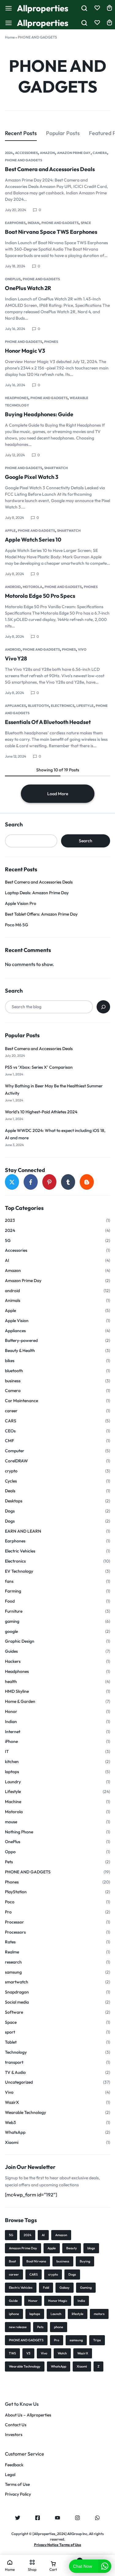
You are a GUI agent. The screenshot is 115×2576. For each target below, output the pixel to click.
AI (7, 1260)
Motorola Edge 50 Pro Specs (40, 596)
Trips (97, 2340)
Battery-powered (21, 1341)
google (11, 1632)
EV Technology (19, 1571)
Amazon (47, 153)
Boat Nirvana (36, 2261)
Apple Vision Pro (21, 903)
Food (10, 1601)
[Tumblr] (68, 1182)
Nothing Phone (19, 1832)
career (11, 1411)
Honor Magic (58, 2301)
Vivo (82, 649)
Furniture (14, 1611)
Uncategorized (19, 2082)
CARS (11, 1421)
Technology (16, 2052)
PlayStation (16, 1892)
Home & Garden (20, 1701)
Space (86, 223)
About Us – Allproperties (28, 2415)
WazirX (12, 2102)
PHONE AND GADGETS (23, 160)
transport (14, 2062)
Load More (58, 794)
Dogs (10, 1511)
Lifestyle (85, 706)
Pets (9, 1862)
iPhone (11, 1742)
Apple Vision (17, 1321)
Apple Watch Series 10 (33, 540)
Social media (17, 2002)
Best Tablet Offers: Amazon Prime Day (41, 914)
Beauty (72, 2248)
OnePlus (13, 279)
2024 (9, 153)
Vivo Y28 (16, 658)
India (81, 2301)
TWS (12, 2353)
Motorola (33, 587)
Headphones (17, 398)
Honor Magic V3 (25, 351)
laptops (12, 1772)
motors (99, 2314)
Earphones (15, 223)
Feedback (14, 2465)
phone (59, 2327)
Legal (10, 2475)
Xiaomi (12, 2142)
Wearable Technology (25, 2113)
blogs (91, 2248)
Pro (8, 1912)
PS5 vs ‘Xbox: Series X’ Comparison (39, 1067)
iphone (14, 2314)
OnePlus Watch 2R (28, 288)
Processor (14, 1922)
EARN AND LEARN (23, 1531)
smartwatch (56, 468)
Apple (10, 531)
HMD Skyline (17, 1691)
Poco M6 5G (17, 925)
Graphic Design (20, 1641)
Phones (51, 342)
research (13, 1962)
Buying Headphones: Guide (39, 414)
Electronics (63, 706)
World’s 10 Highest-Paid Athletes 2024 (41, 1112)
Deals (10, 1491)
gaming (12, 1621)
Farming (13, 1591)
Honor (11, 1712)
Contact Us (16, 2425)
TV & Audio (15, 2073)
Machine (13, 1802)
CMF (10, 1441)
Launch (56, 2314)
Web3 (10, 2123)
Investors (14, 2435)
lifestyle (78, 2314)
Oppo (10, 1852)
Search (14, 825)
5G (8, 1241)
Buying (85, 2261)
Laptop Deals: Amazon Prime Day (37, 893)
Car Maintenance (21, 1401)
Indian (33, 223)
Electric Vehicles (20, 1551)
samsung (13, 1972)
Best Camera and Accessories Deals (50, 169)
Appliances (15, 706)
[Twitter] (12, 1182)
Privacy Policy (18, 2494)
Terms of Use (17, 2484)
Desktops (14, 1501)
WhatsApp (15, 2132)
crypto (11, 1471)
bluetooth (38, 706)
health (11, 1682)
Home (10, 37)
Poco (10, 1902)
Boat (12, 2261)
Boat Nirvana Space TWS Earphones (51, 232)
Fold (46, 2288)
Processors (15, 1932)
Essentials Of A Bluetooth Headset (48, 722)
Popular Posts (63, 133)
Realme (12, 1952)
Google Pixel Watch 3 (32, 477)
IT (7, 1752)
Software (14, 2012)
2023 (10, 1220)
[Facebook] (31, 1182)
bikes (10, 1361)
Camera (100, 153)
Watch (62, 2353)
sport (10, 2032)
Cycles (11, 1481)
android (13, 587)
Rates (10, 1942)
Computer (15, 1451)
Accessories (26, 153)
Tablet (11, 2042)
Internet (13, 1732)
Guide (13, 2301)
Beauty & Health (20, 1351)
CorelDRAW (16, 1461)
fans (9, 1581)
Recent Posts (21, 133)
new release (18, 2327)
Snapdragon (17, 1992)
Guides (11, 1651)
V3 (28, 2353)
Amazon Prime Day (74, 153)
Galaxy (65, 2288)
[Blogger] (87, 1182)
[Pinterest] (49, 1182)
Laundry (13, 1782)
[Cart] (109, 23)
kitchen (12, 1762)
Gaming (86, 2288)
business (13, 1381)
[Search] (103, 1007)
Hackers (13, 1661)
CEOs (10, 1431)
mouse (11, 1822)
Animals (13, 1301)
